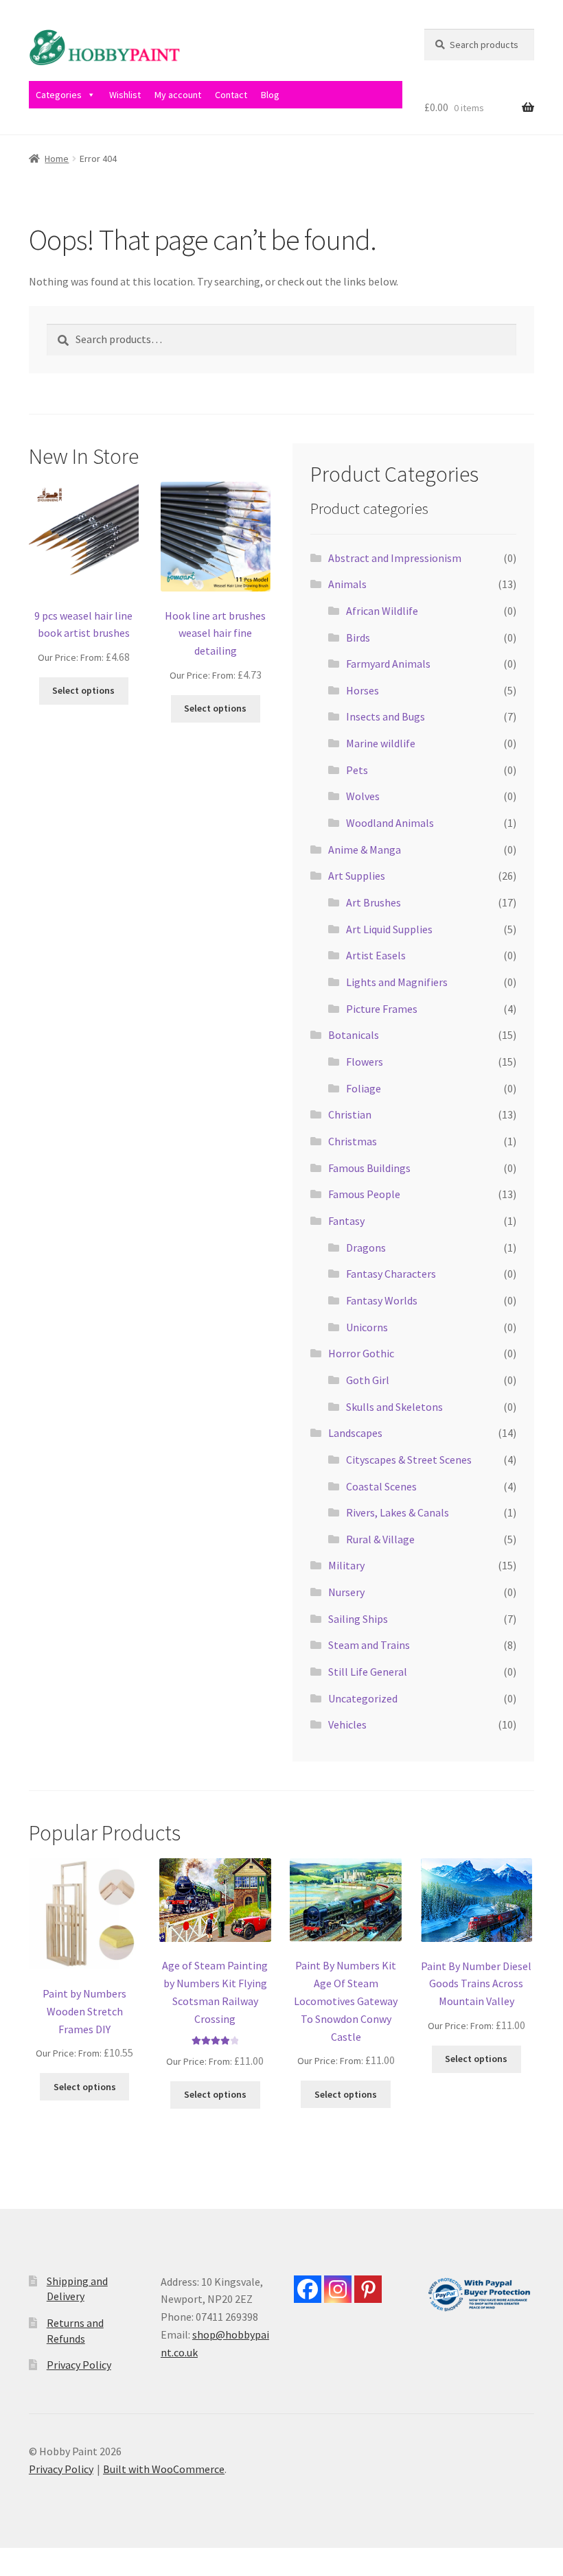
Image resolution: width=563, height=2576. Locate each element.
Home (57, 159)
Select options (83, 690)
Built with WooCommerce (164, 2469)
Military (346, 1565)
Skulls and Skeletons (394, 1407)
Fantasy (346, 1221)
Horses (363, 690)
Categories (59, 95)
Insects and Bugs (386, 716)
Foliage (364, 1088)
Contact (231, 95)
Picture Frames (382, 1009)
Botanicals (354, 1035)
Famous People (364, 1194)
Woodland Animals (390, 823)
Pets (357, 770)
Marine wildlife (381, 743)
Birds (358, 637)
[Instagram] (338, 2289)
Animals (347, 584)
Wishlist (125, 95)
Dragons (366, 1248)
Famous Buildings (369, 1168)
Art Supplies (357, 876)
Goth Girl (368, 1380)
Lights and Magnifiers (397, 982)
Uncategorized (363, 1698)
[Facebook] (308, 2289)
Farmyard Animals (388, 664)
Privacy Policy (79, 2365)
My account (178, 95)
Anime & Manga (365, 850)
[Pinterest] (368, 2289)
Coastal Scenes (381, 1486)
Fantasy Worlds (382, 1300)
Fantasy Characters (391, 1274)
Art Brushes (374, 902)
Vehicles (347, 1724)
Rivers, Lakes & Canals (398, 1512)
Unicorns (367, 1327)
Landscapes (355, 1433)
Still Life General (368, 1672)
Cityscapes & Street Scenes (409, 1460)
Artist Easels (376, 955)
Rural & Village (380, 1539)
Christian (350, 1114)
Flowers (365, 1062)
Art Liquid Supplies (389, 929)
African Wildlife (382, 611)
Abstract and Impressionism (395, 558)
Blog (270, 95)
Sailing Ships (358, 1619)
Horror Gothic (361, 1353)
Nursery (346, 1592)
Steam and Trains (369, 1645)
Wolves (363, 796)
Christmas (353, 1141)
